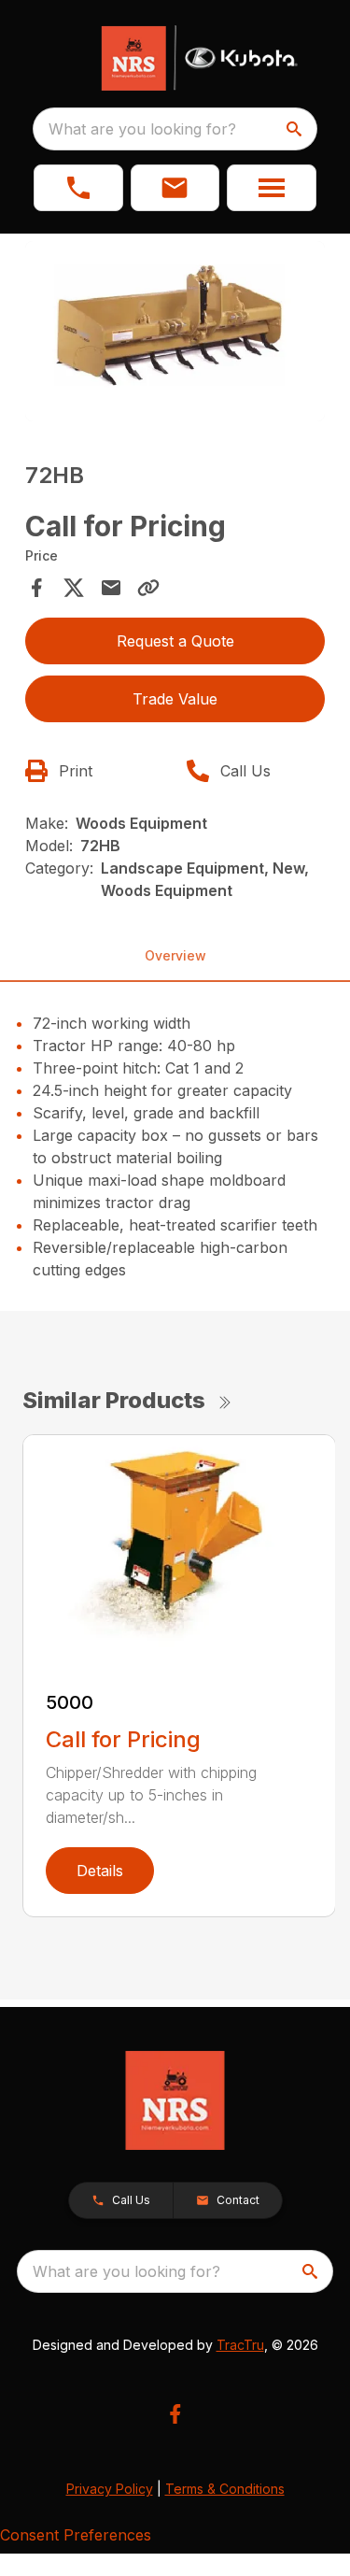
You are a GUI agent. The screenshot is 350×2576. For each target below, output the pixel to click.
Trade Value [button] (175, 699)
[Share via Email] (111, 588)
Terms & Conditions (225, 2489)
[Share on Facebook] (36, 588)
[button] (78, 188)
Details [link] (100, 1871)
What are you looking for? (142, 129)
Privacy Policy (110, 2489)
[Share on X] (74, 588)
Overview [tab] (175, 955)
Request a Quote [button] (175, 641)
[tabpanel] (175, 334)
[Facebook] (175, 2414)
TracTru (240, 2345)
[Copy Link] (148, 588)
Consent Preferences (76, 2535)
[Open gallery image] (175, 331)
